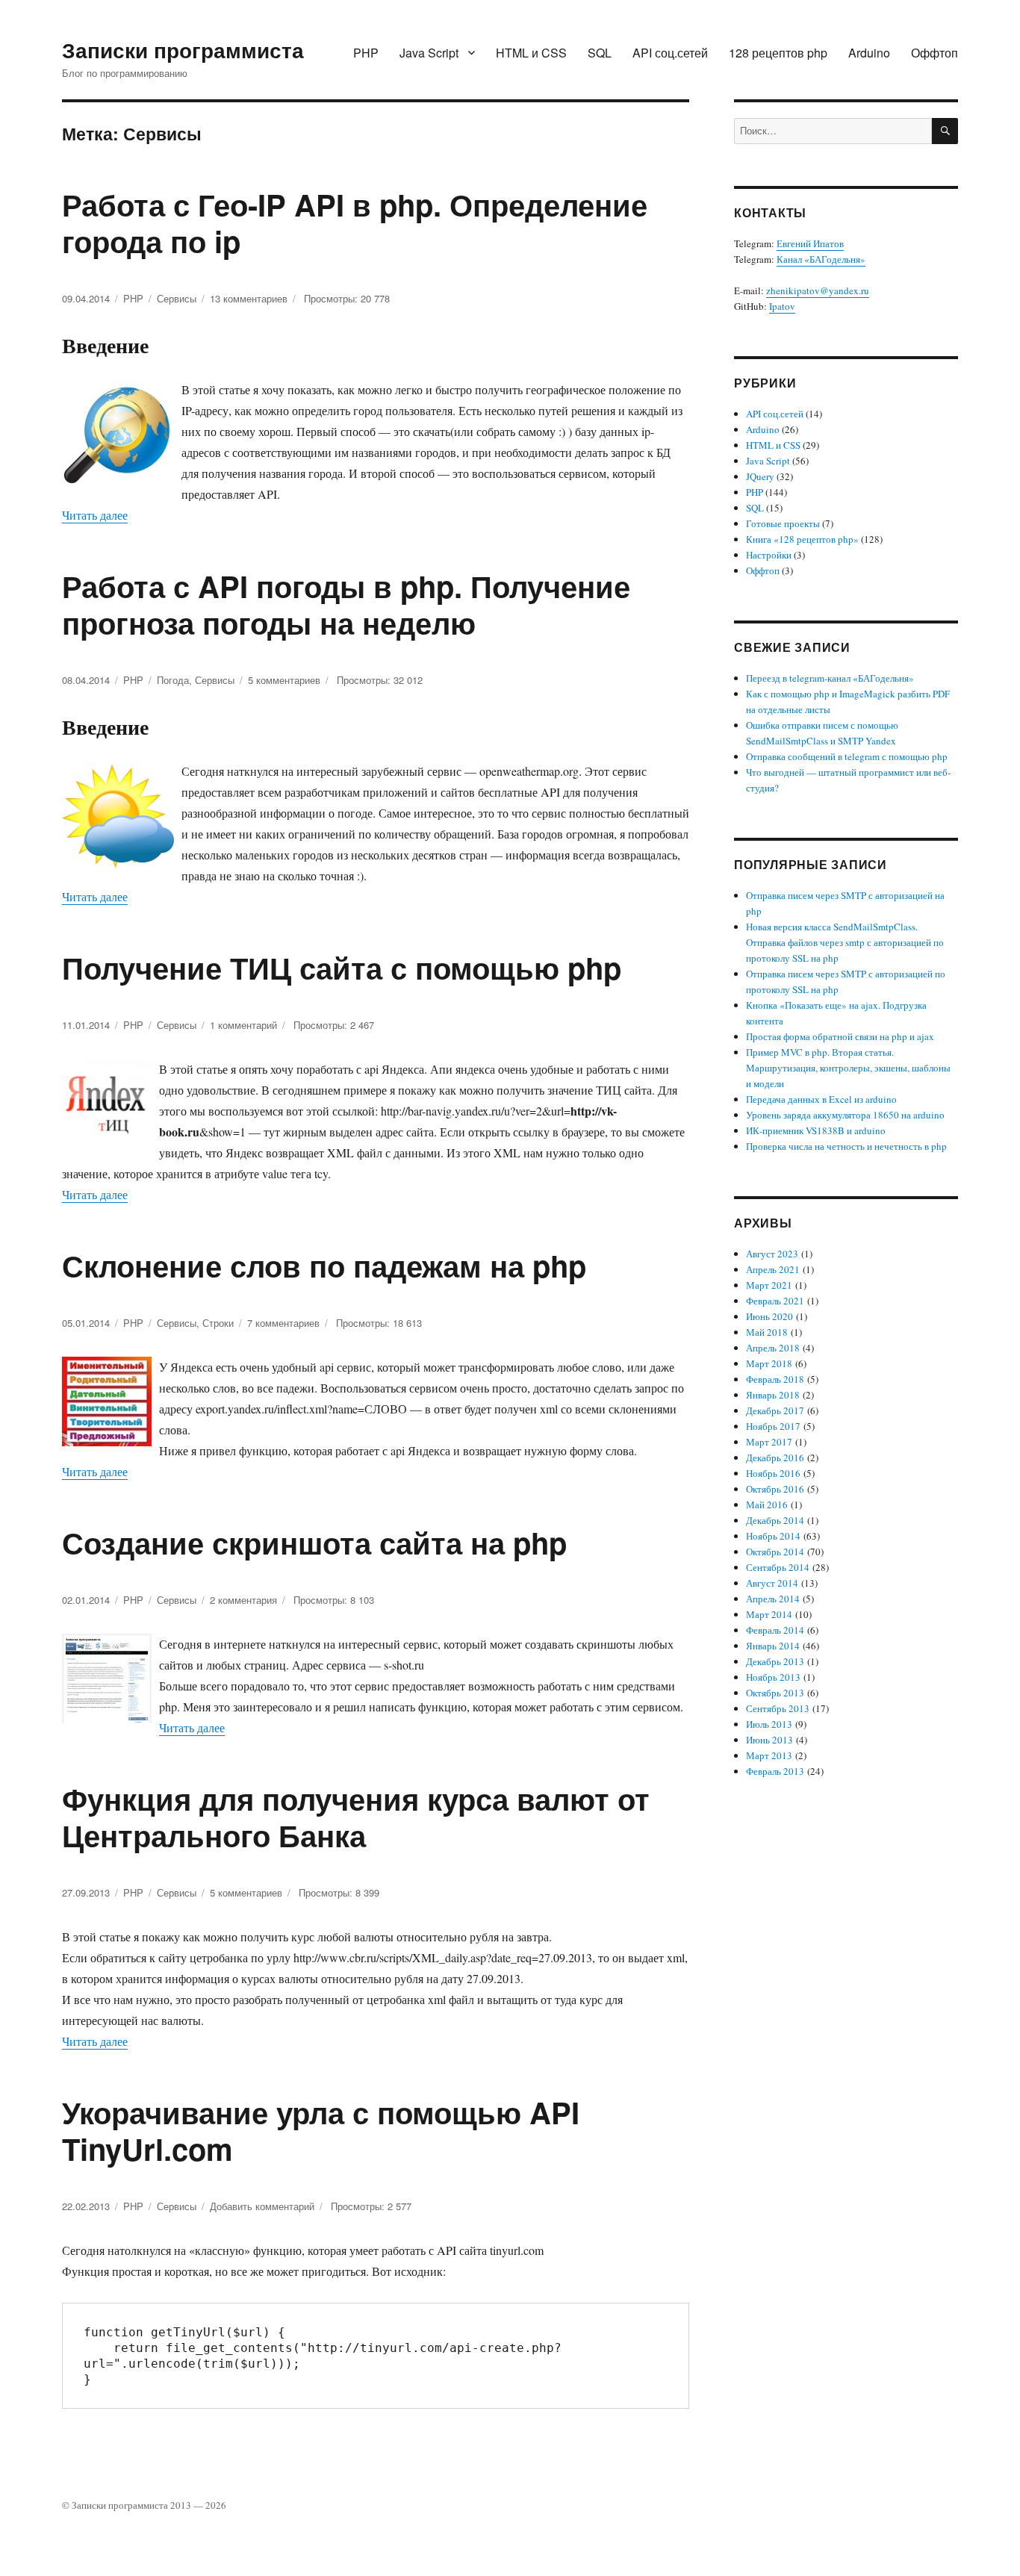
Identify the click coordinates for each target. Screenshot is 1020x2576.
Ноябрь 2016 (773, 1473)
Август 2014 (772, 1583)
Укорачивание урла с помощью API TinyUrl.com (321, 2130)
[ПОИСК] (945, 131)
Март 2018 (769, 1363)
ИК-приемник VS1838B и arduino (816, 1130)
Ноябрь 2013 (773, 1677)
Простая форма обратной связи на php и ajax (840, 1036)
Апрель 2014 (773, 1599)
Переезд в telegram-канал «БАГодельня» (830, 678)
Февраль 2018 (775, 1379)
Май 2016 (767, 1505)
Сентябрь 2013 (778, 1708)
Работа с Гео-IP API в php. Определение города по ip (355, 223)
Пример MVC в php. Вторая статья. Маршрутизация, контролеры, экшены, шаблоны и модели (848, 1068)
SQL (600, 53)
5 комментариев (284, 680)
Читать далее (95, 515)
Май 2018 (767, 1332)
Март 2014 (769, 1614)
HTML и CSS (531, 53)
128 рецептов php (778, 53)
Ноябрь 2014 (773, 1536)
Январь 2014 (773, 1646)
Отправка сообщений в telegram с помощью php (847, 756)
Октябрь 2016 (775, 1489)
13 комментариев (249, 298)
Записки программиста (183, 50)
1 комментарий (243, 1025)
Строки (218, 1323)
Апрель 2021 (773, 1269)
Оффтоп (935, 53)
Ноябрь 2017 (773, 1426)
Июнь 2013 (769, 1740)
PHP (366, 53)
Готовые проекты (783, 523)
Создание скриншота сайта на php (314, 1542)
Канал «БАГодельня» (821, 259)
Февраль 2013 (775, 1771)
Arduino (869, 53)
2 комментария (243, 1600)
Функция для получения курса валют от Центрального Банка (356, 1817)
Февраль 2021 (775, 1301)
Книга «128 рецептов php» (802, 539)
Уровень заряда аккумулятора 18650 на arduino (845, 1115)
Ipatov (782, 306)
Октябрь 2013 (775, 1693)
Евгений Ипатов (810, 243)
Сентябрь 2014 (778, 1567)
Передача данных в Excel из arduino (821, 1099)
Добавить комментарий (262, 2206)
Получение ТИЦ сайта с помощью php (342, 967)
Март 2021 (769, 1285)
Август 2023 (772, 1254)
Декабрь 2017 (775, 1410)
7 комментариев (283, 1323)
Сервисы (177, 298)
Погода (173, 680)
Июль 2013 (769, 1724)
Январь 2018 (773, 1395)
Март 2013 (769, 1755)
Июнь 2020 (769, 1316)
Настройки (769, 555)
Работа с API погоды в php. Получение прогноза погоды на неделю (346, 604)
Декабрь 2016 (775, 1457)
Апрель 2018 (773, 1348)
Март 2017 (769, 1442)
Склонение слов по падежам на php (324, 1265)
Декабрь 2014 (775, 1520)
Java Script (429, 53)
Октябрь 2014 (775, 1552)
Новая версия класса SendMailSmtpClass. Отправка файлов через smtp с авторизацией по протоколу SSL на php (845, 942)
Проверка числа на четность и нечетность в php (846, 1146)
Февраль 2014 (775, 1630)
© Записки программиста (116, 2505)
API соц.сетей (670, 53)
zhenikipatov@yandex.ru (818, 290)
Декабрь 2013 (775, 1661)
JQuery (760, 476)
